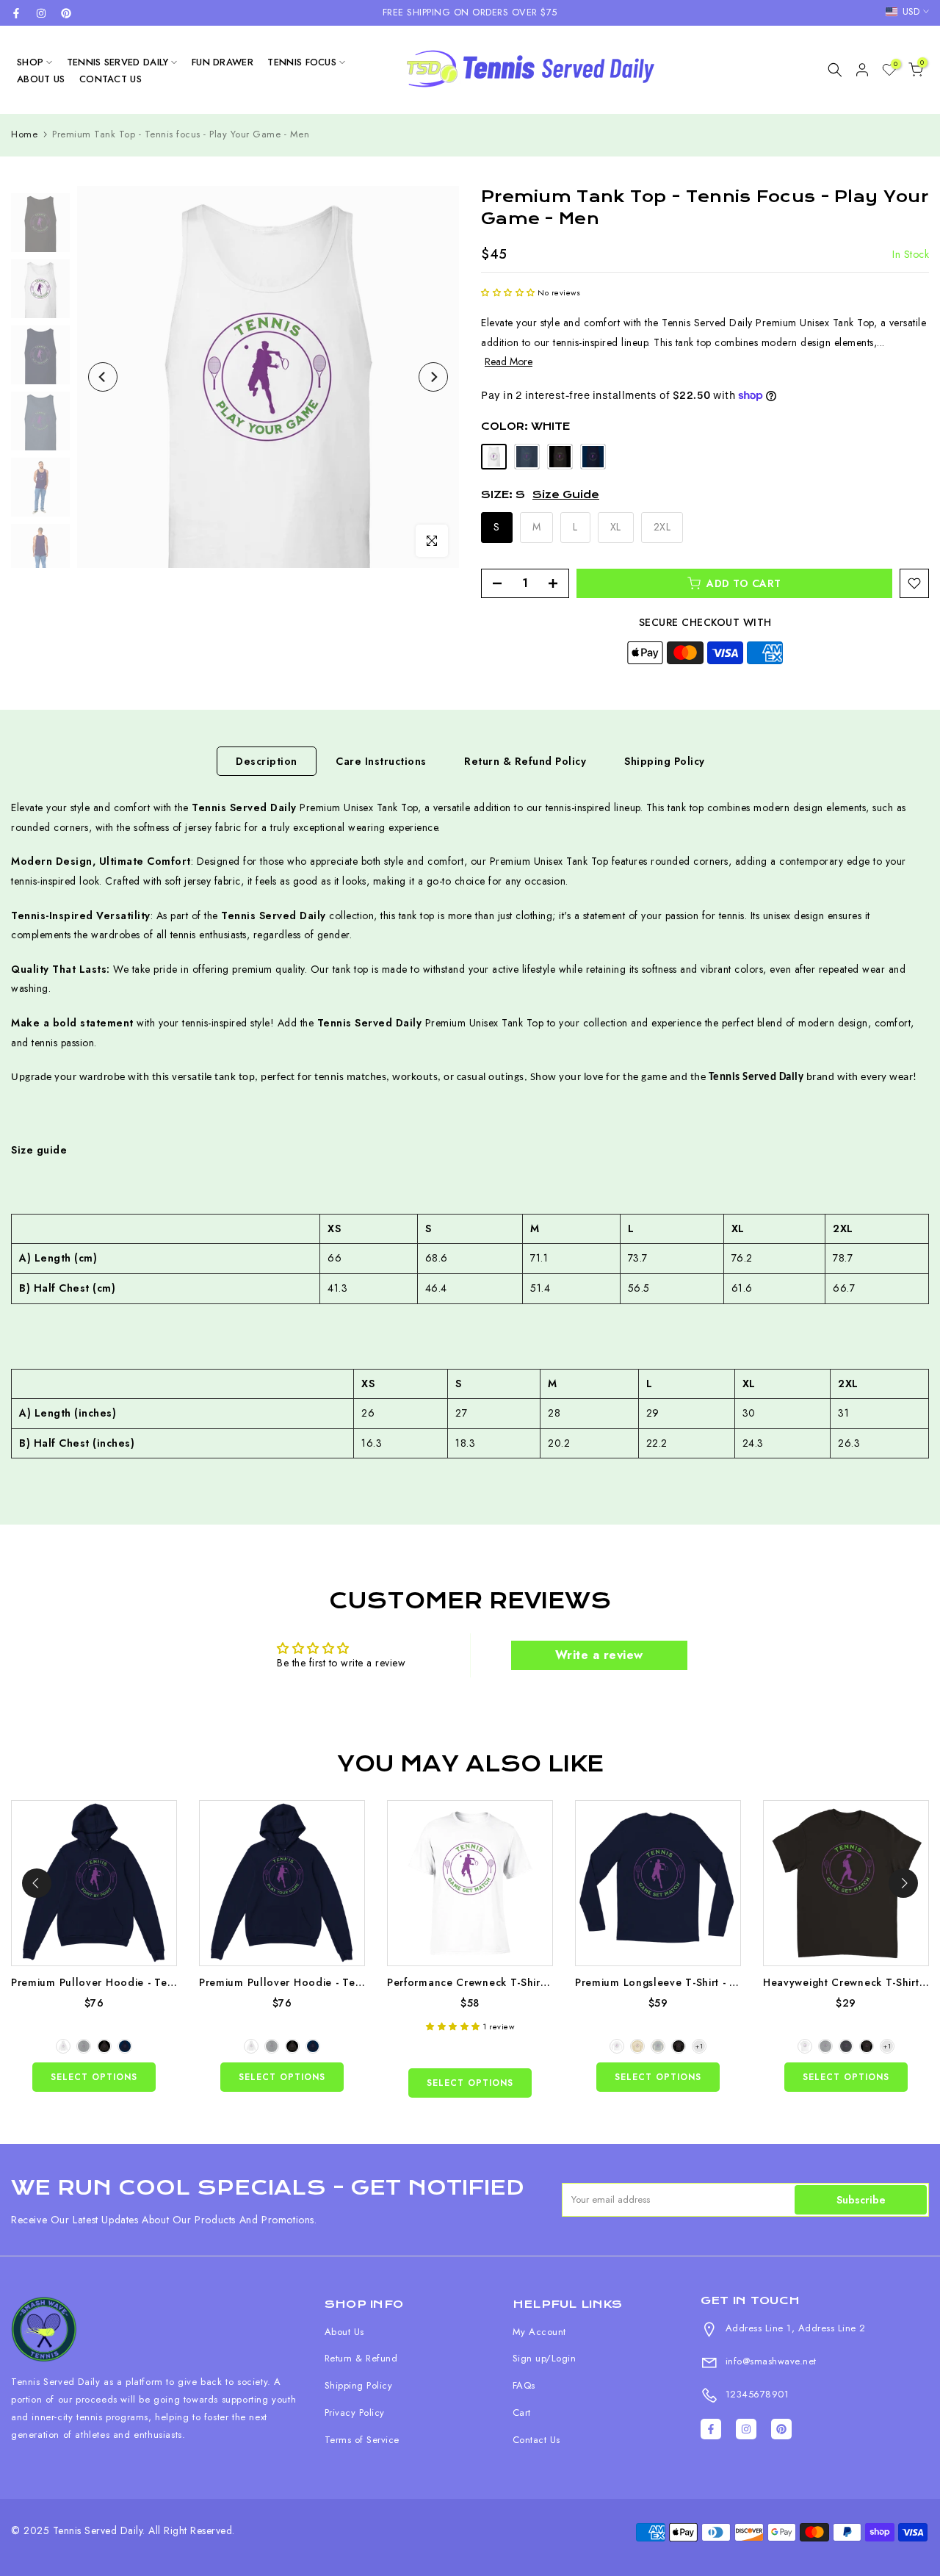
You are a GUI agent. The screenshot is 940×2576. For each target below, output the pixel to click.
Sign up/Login (545, 2358)
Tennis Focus (302, 62)
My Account (539, 2332)
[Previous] (103, 377)
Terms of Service (362, 2440)
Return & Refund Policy (525, 761)
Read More (509, 361)
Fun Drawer (223, 62)
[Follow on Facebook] (16, 13)
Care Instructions (381, 761)
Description (267, 761)
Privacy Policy (355, 2413)
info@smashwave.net (769, 2361)
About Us (41, 79)
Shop (30, 62)
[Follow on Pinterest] (66, 13)
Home (24, 134)
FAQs (524, 2385)
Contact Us (111, 79)
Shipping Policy (665, 761)
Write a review (599, 1655)
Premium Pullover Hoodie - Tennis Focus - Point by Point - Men (173, 1982)
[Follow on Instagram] (41, 13)
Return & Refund (361, 2358)
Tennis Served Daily (118, 62)
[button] (508, 292)
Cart (522, 2413)
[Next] (433, 377)
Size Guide (566, 494)
